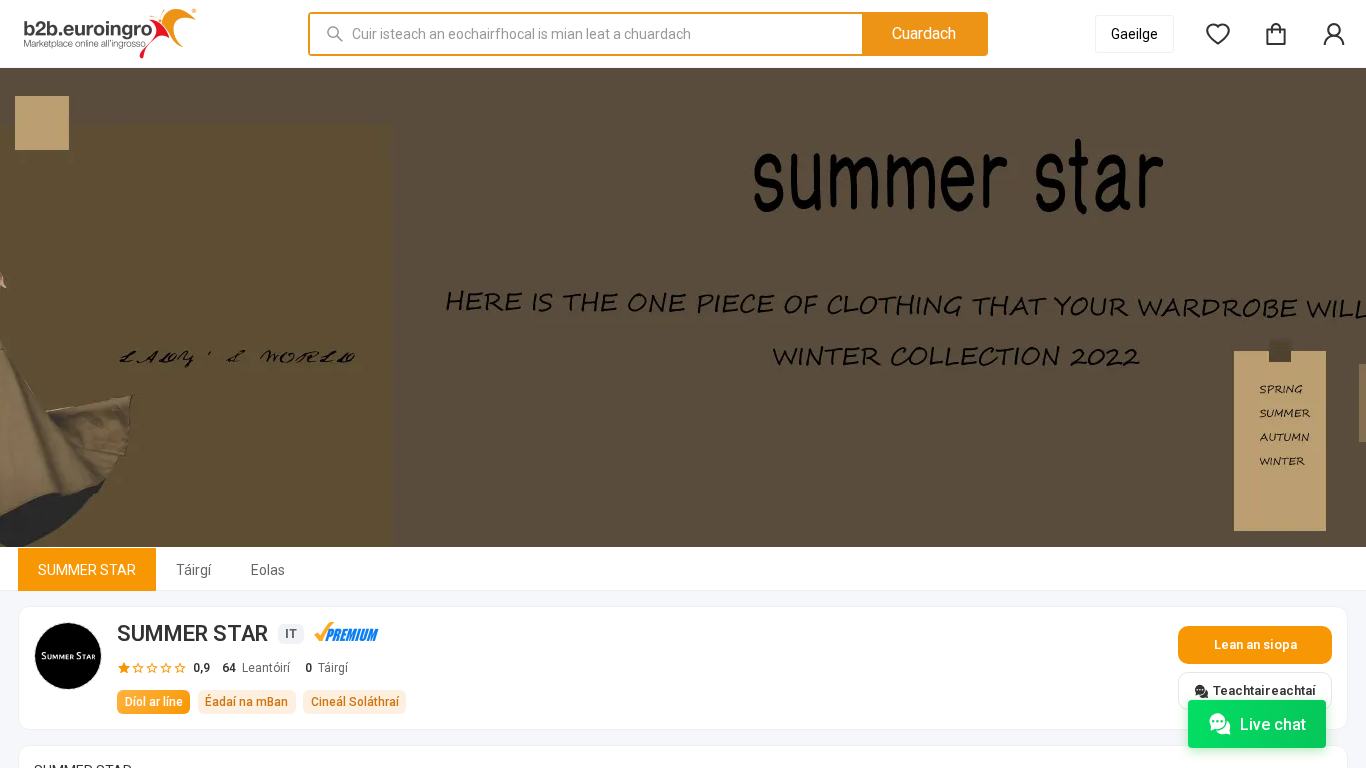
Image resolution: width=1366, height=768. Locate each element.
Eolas (268, 570)
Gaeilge (1134, 34)
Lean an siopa (1255, 644)
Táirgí (193, 570)
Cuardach (924, 33)
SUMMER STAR (87, 570)
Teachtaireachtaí (1264, 690)
